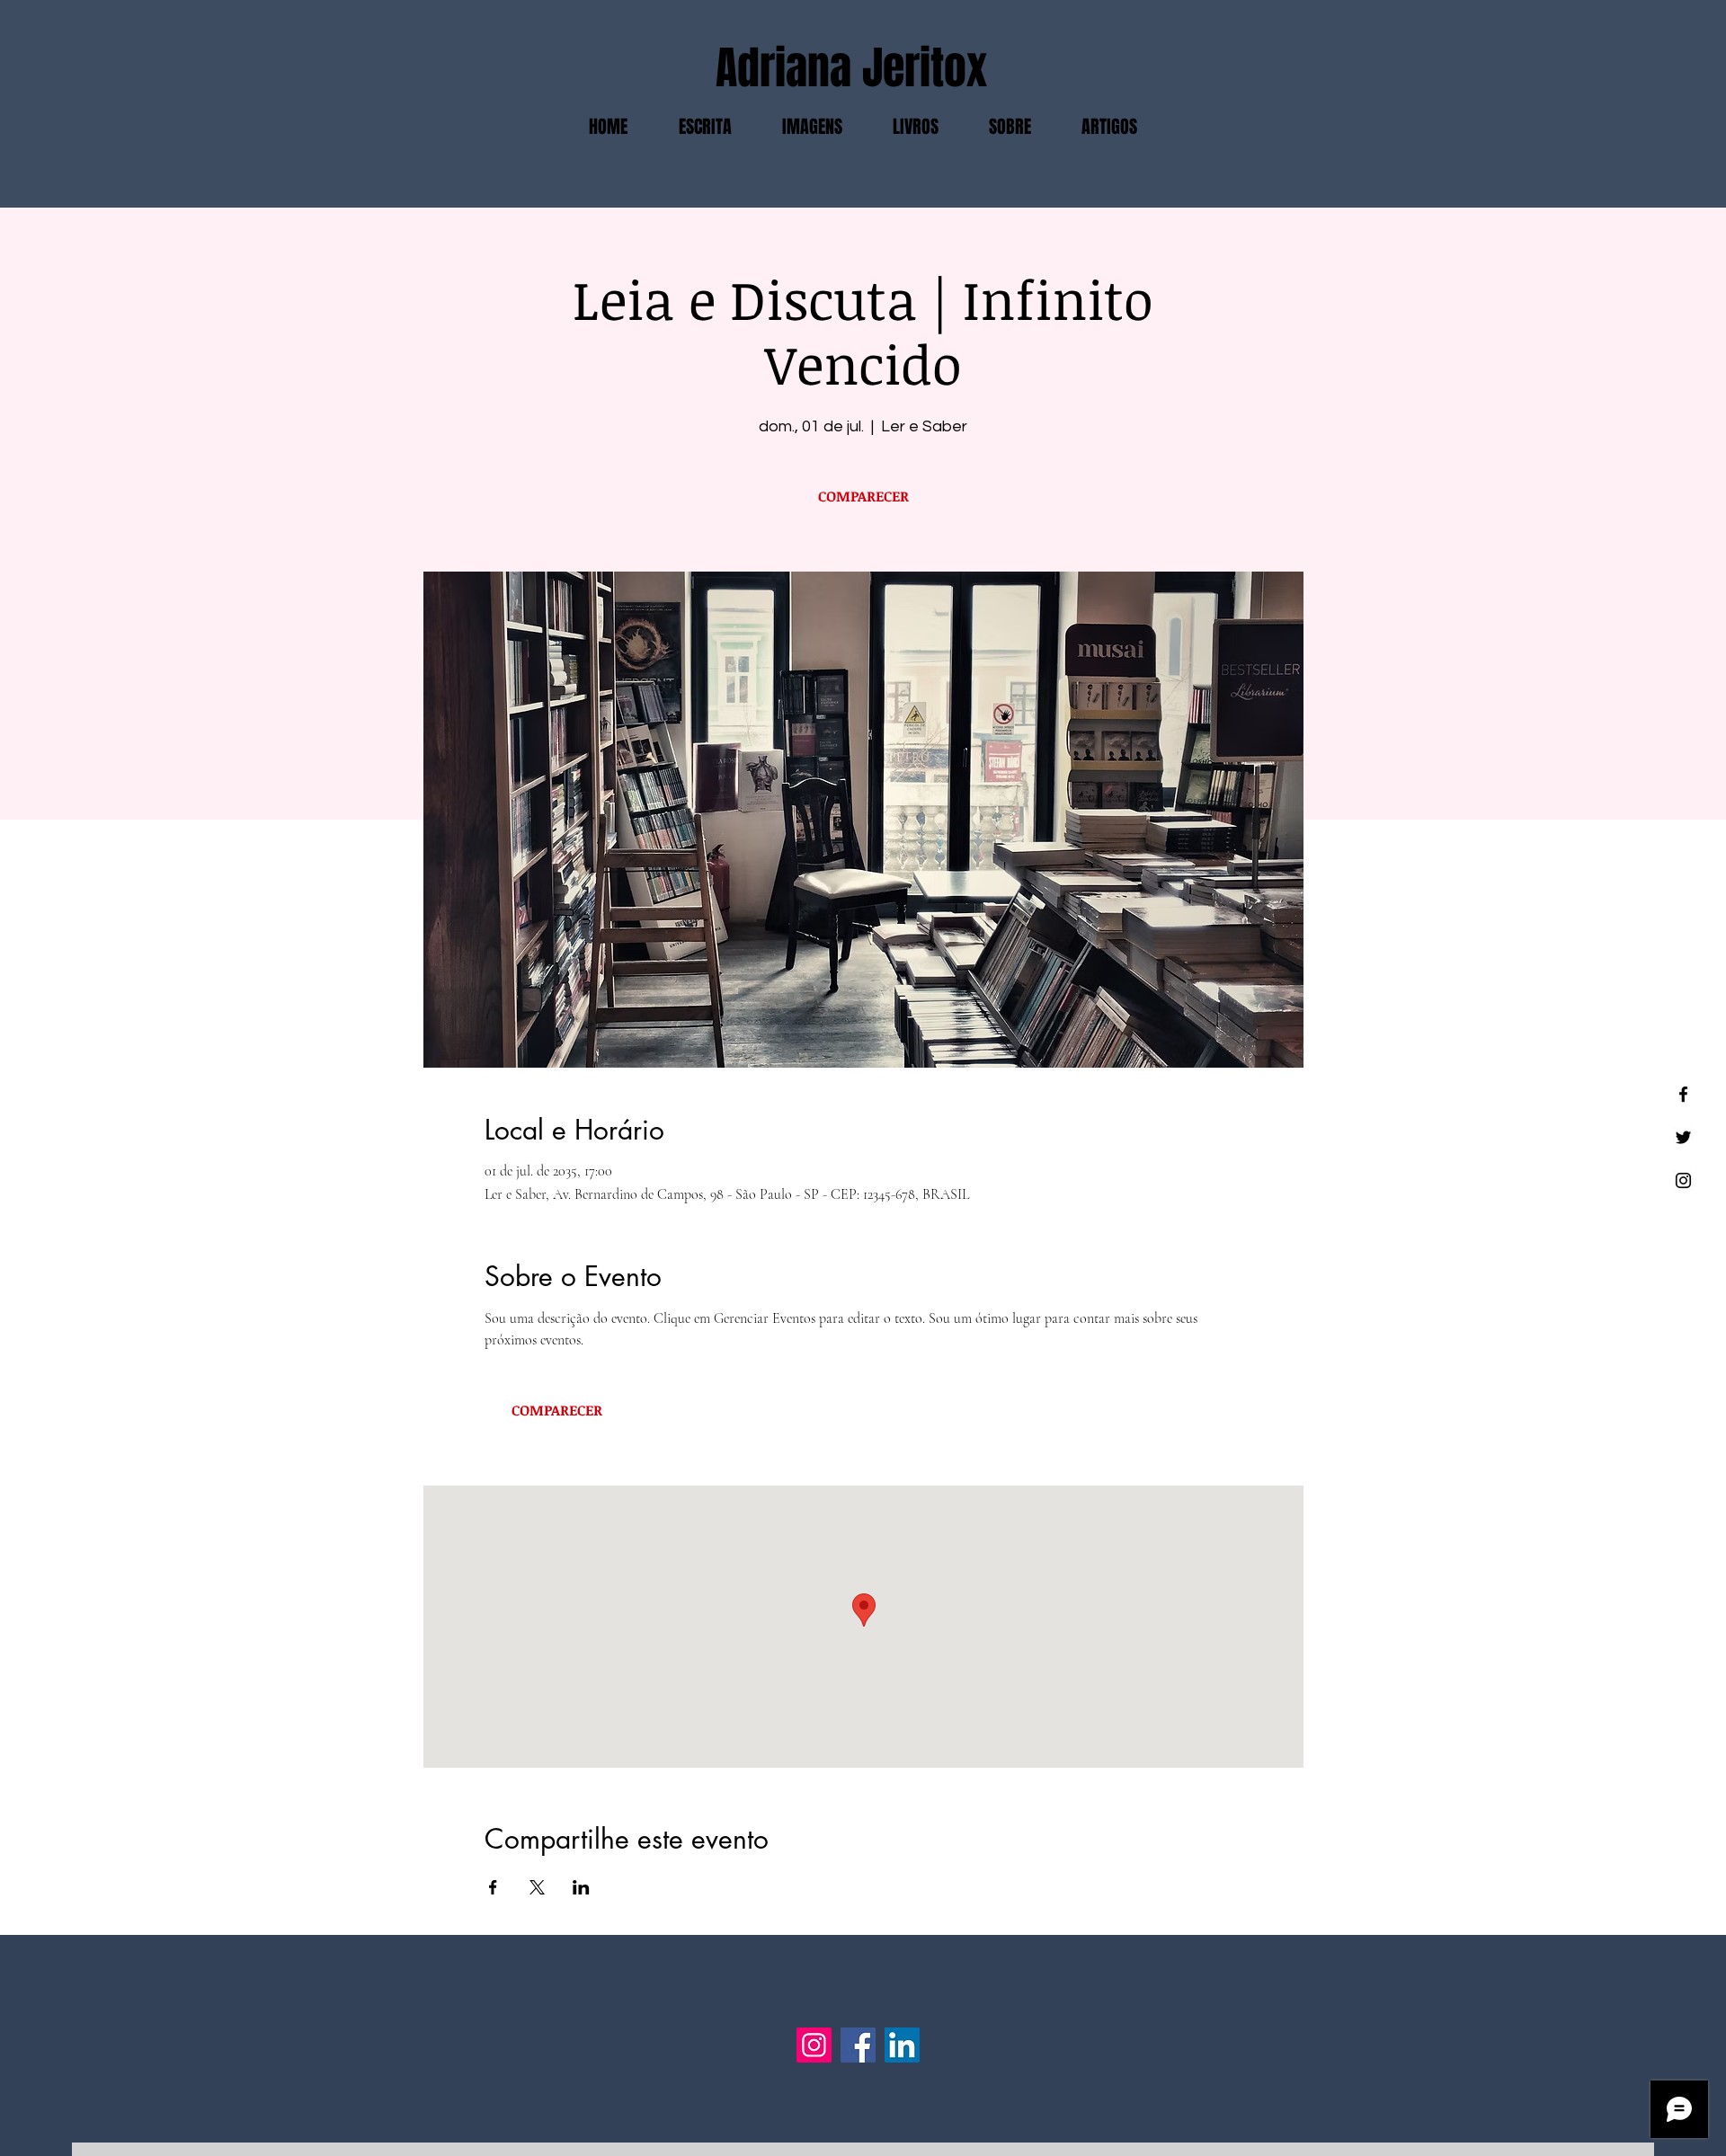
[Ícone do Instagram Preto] (1683, 1180)
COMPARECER (863, 496)
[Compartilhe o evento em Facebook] (493, 1887)
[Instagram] (814, 2045)
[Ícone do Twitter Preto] (1683, 1137)
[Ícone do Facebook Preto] (1683, 1094)
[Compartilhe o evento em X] (537, 1887)
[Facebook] (858, 2045)
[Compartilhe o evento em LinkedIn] (581, 1887)
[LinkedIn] (902, 2045)
